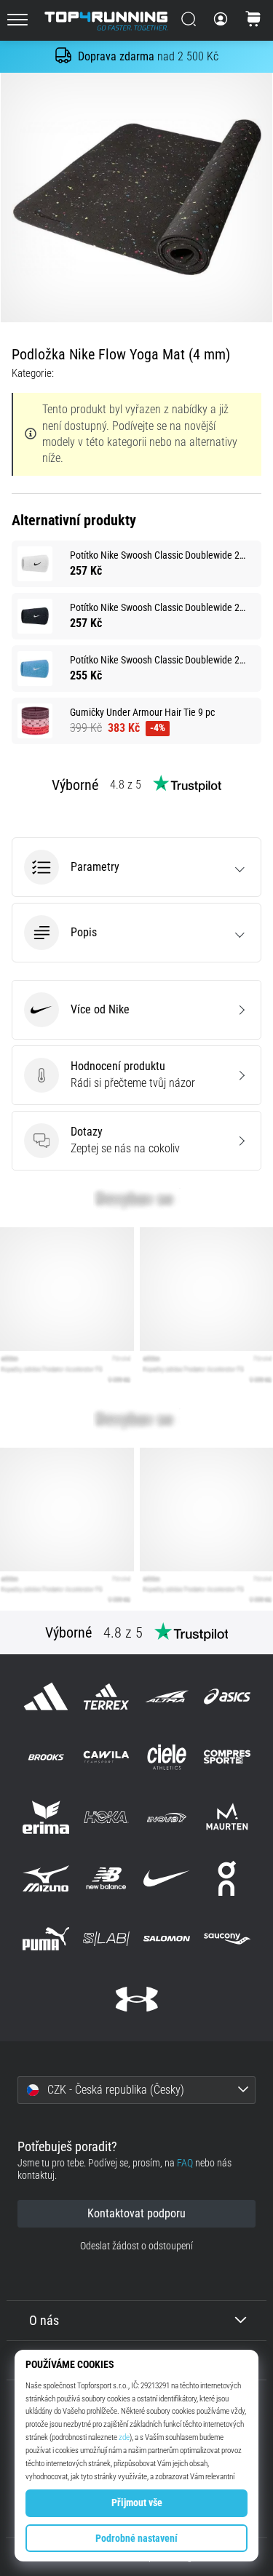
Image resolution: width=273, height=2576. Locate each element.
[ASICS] (227, 1696)
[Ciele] (167, 1757)
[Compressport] (227, 1757)
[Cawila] (106, 1757)
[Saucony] (227, 1938)
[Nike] (167, 1878)
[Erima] (45, 1818)
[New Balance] (106, 1878)
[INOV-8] (167, 1818)
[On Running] (227, 1878)
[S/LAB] (106, 1938)
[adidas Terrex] (106, 1696)
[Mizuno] (45, 1878)
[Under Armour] (136, 1999)
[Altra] (167, 1696)
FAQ (185, 2163)
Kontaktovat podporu (136, 2213)
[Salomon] (167, 1938)
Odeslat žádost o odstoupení (136, 2246)
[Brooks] (45, 1757)
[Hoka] (106, 1818)
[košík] (253, 20)
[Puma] (45, 1938)
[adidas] (45, 1696)
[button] (136, 867)
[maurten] (227, 1818)
